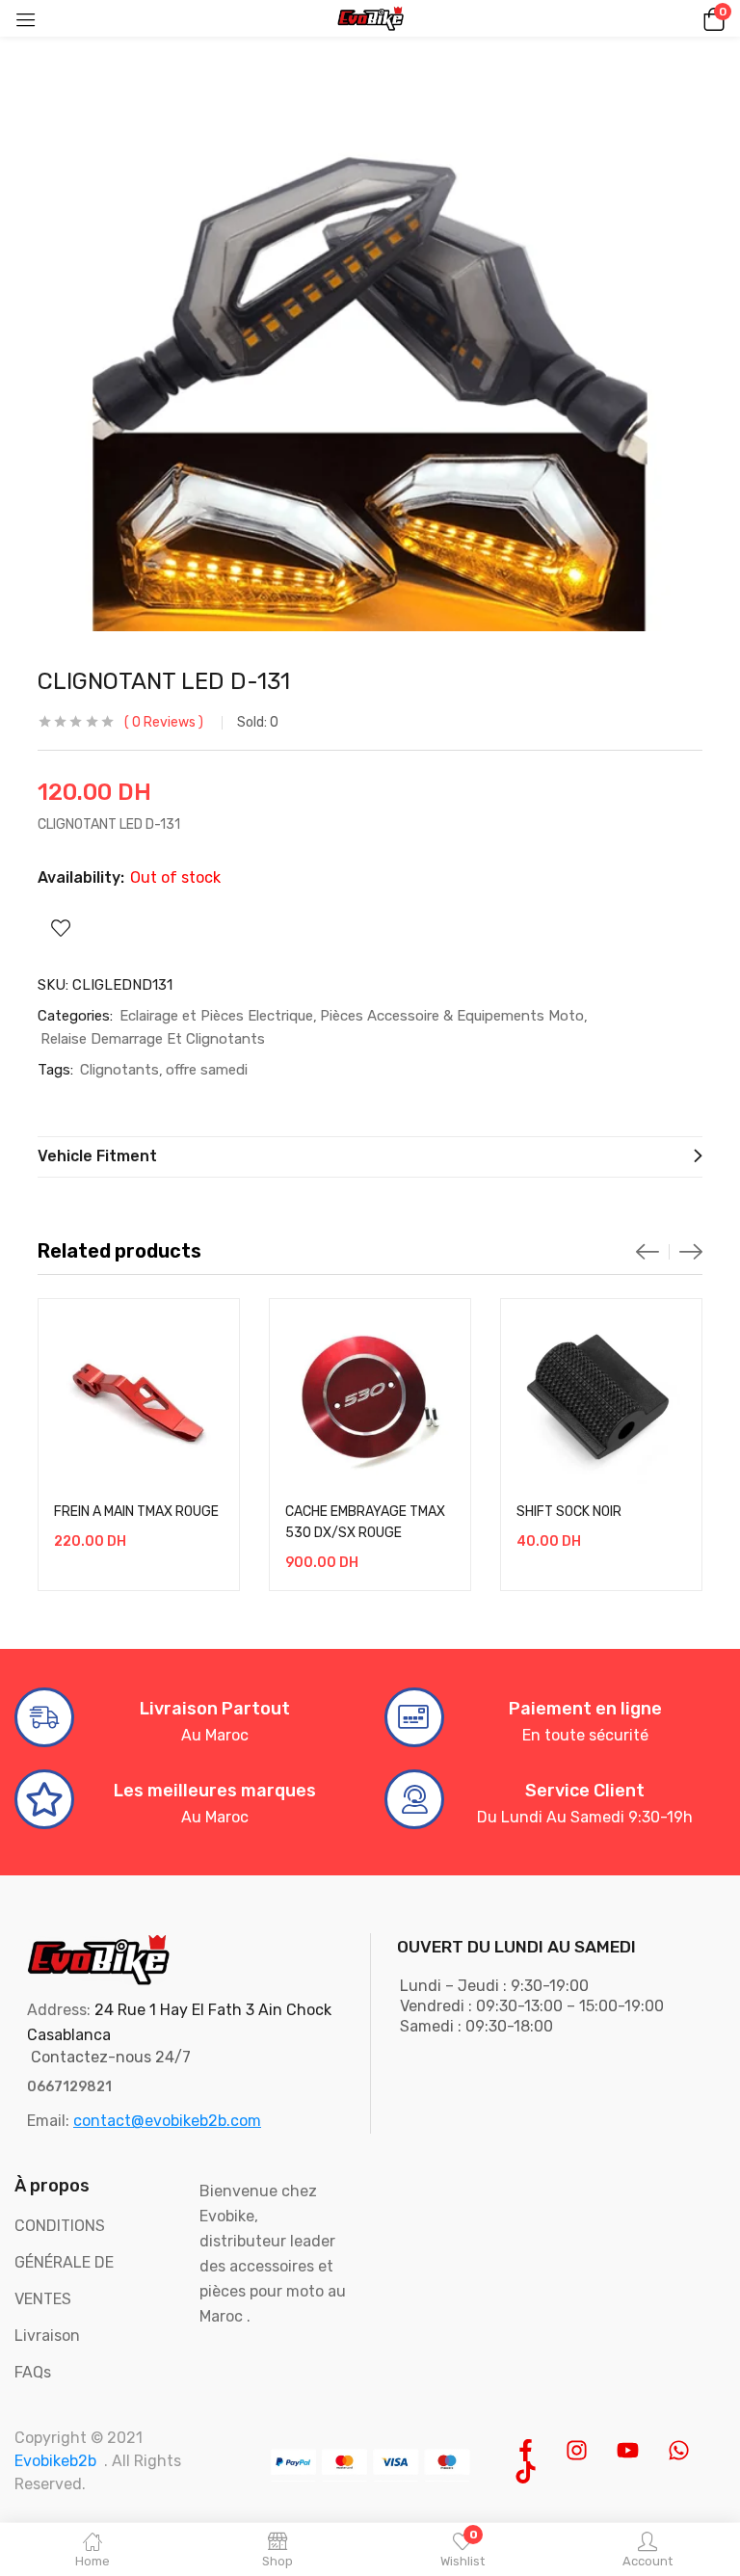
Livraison (47, 2336)
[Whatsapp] (679, 2450)
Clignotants (119, 1070)
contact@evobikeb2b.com (167, 2121)
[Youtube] (628, 2450)
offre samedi (207, 1070)
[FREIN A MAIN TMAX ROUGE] (139, 1399)
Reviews (164, 722)
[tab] (370, 1157)
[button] (711, 18)
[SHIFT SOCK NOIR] (601, 1399)
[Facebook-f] (526, 2450)
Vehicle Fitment (97, 1156)
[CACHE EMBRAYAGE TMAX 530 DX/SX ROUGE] (370, 1399)
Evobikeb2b (55, 2461)
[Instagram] (577, 2450)
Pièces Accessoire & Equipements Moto (452, 1016)
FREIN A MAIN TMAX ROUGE (136, 1512)
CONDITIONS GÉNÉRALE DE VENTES (64, 2262)
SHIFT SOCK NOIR (569, 1512)
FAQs (33, 2372)
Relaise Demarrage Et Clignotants (153, 1039)
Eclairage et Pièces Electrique (216, 1016)
